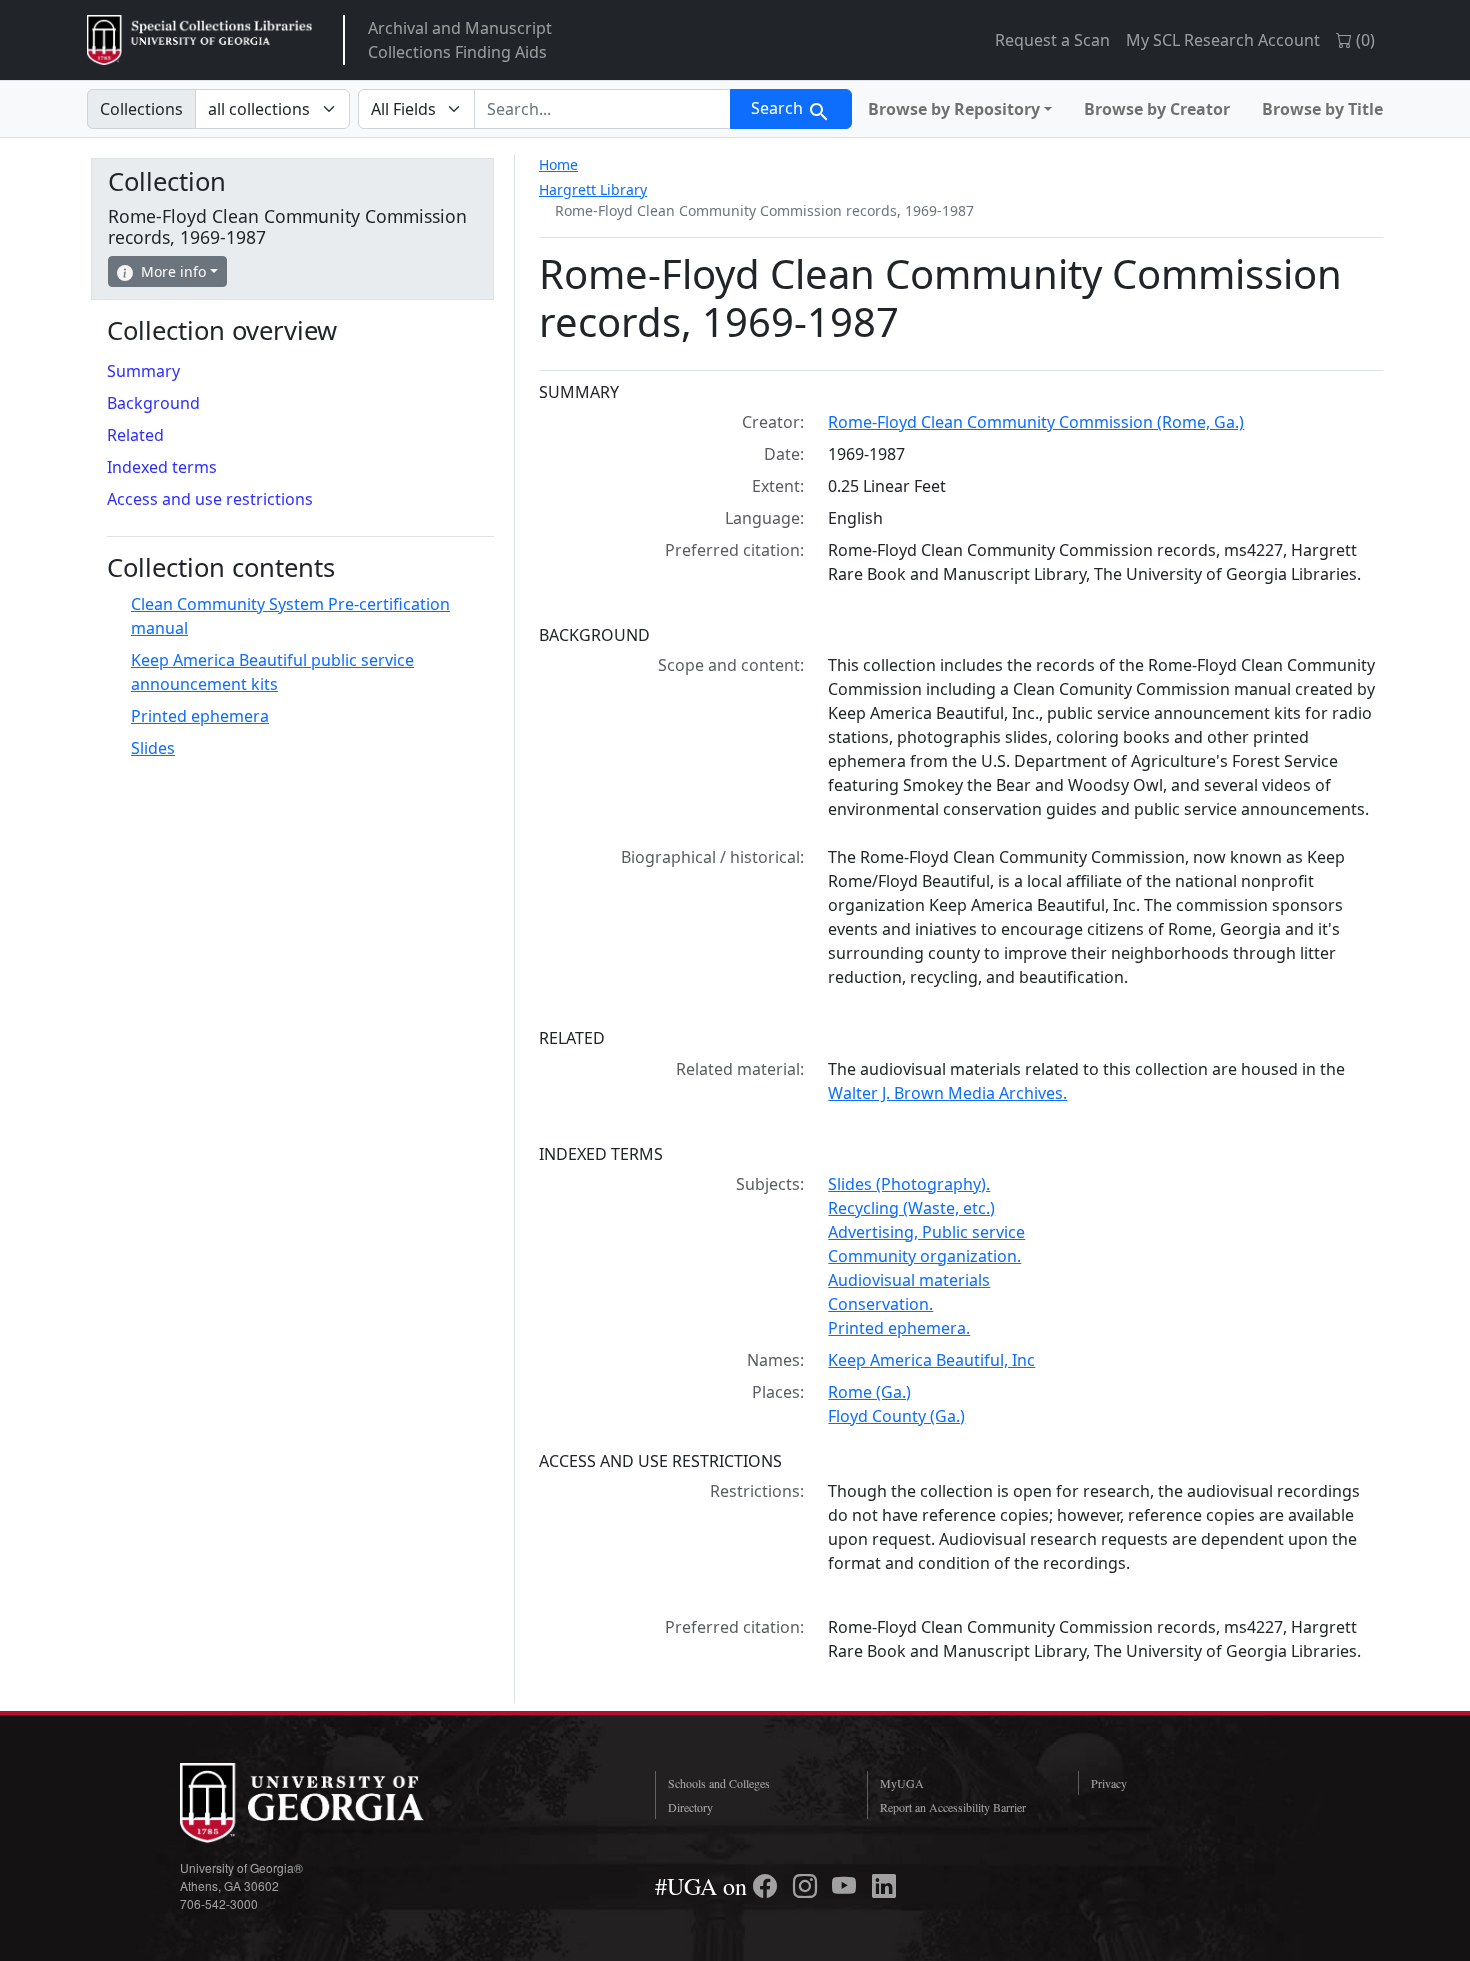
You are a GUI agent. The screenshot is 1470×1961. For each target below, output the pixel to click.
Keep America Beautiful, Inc (931, 1360)
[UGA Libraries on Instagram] (808, 1886)
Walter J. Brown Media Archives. (947, 1093)
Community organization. (924, 1256)
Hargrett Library (593, 189)
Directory (690, 1807)
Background (153, 403)
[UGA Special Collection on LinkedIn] (884, 1886)
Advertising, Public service (926, 1232)
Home (558, 164)
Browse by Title (1322, 109)
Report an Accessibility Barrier (953, 1807)
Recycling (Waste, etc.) (911, 1208)
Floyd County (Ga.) (896, 1416)
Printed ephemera (200, 716)
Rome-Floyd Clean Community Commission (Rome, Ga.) (1036, 422)
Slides (153, 748)
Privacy (1109, 1783)
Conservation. (880, 1304)
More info (173, 271)
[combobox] (602, 109)
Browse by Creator (1157, 109)
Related (135, 435)
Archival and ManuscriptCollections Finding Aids (460, 40)
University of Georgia (330, 1803)
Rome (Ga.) (869, 1392)
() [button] (1363, 40)
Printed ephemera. (899, 1328)
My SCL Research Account (1223, 40)
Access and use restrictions (210, 499)
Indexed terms (162, 467)
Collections (141, 109)
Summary (143, 371)
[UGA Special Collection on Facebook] (768, 1886)
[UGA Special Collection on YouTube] (847, 1886)
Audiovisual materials (909, 1280)
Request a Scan (1052, 40)
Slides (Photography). (909, 1184)
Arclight (199, 40)
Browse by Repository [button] (954, 109)
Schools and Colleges (719, 1783)
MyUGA (902, 1783)
